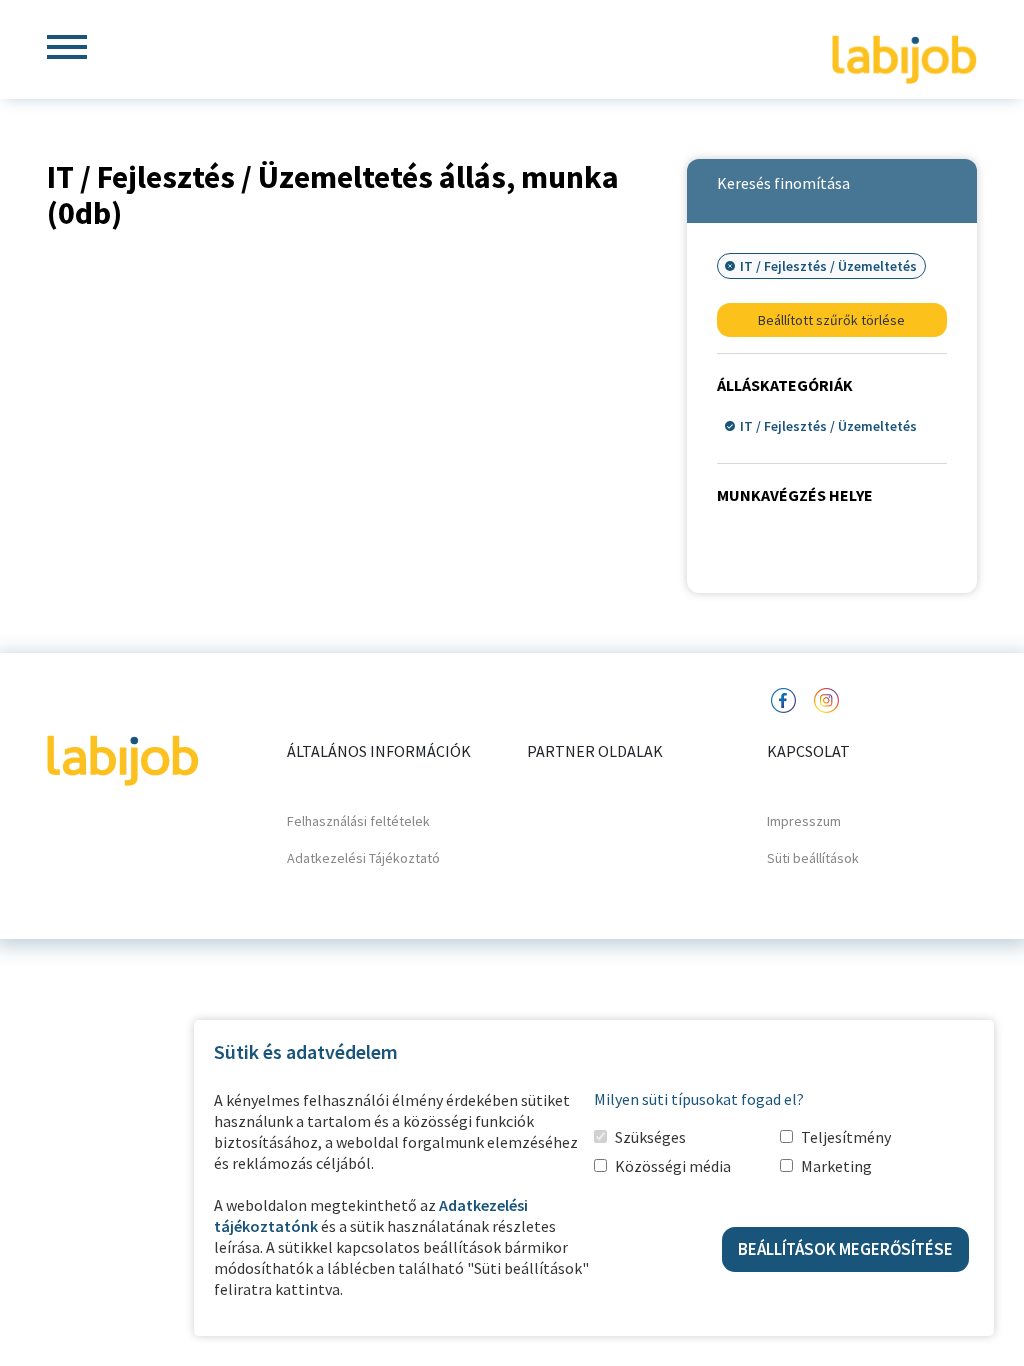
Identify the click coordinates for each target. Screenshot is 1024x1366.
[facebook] (783, 699)
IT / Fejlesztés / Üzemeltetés (828, 426)
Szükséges (650, 1137)
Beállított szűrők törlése (831, 320)
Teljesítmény (846, 1137)
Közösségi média (673, 1166)
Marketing (836, 1166)
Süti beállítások (813, 858)
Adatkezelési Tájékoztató (363, 858)
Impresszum (804, 821)
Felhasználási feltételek (358, 821)
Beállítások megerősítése (845, 1249)
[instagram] (826, 699)
